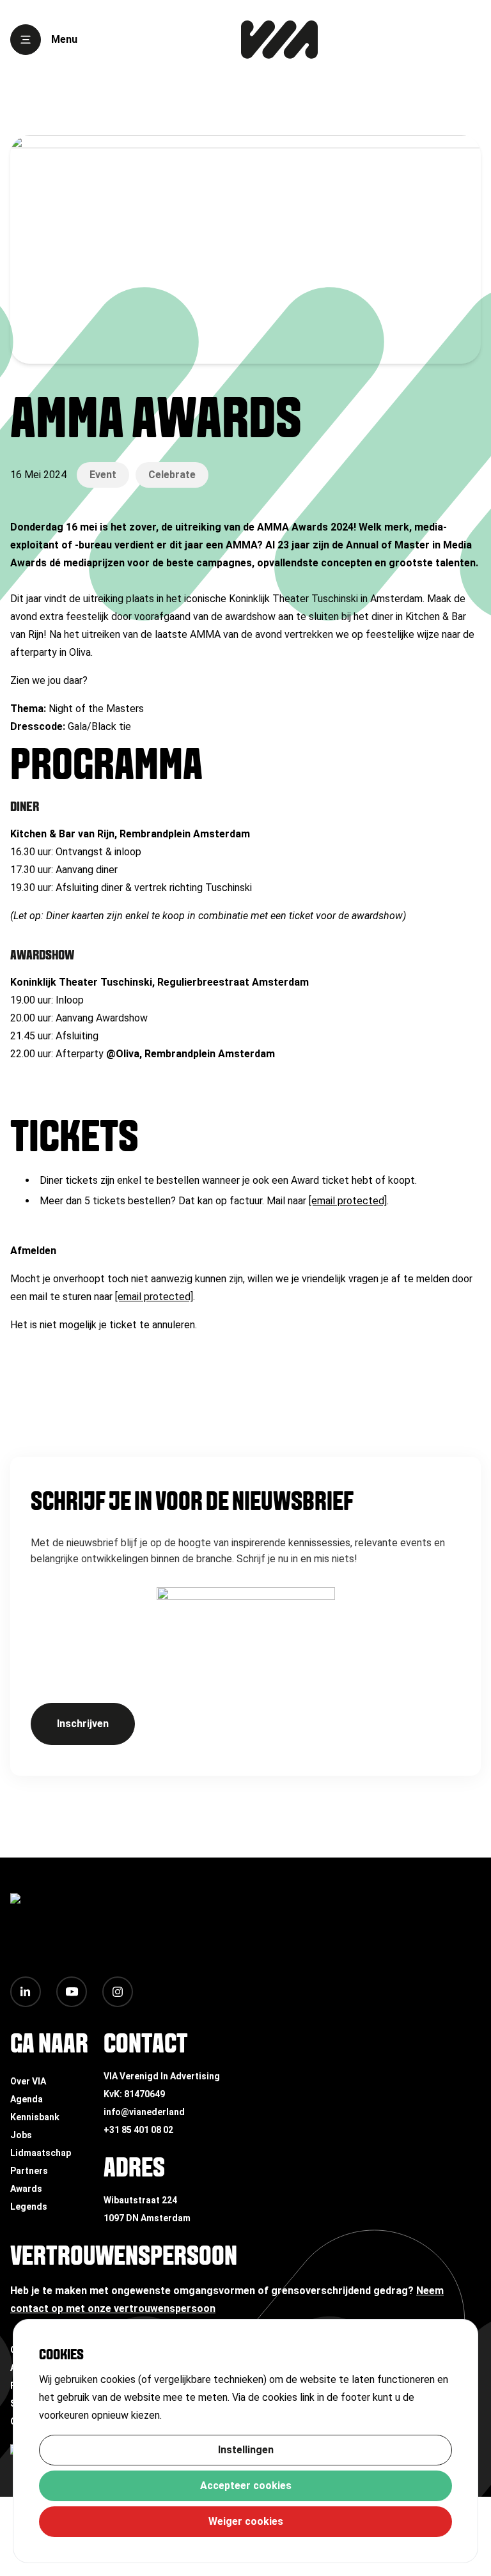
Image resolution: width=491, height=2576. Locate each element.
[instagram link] (118, 1992)
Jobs (21, 2135)
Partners (29, 2171)
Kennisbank (35, 2117)
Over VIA (28, 2081)
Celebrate (172, 475)
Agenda (27, 2099)
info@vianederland (144, 2112)
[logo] (279, 40)
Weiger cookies (246, 2521)
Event (103, 475)
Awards (26, 2189)
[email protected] (348, 1201)
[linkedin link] (26, 1992)
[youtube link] (72, 1992)
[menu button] (26, 40)
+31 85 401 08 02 (138, 2130)
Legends (29, 2207)
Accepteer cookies (246, 2486)
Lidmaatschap (41, 2153)
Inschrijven (83, 1724)
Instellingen (246, 2450)
